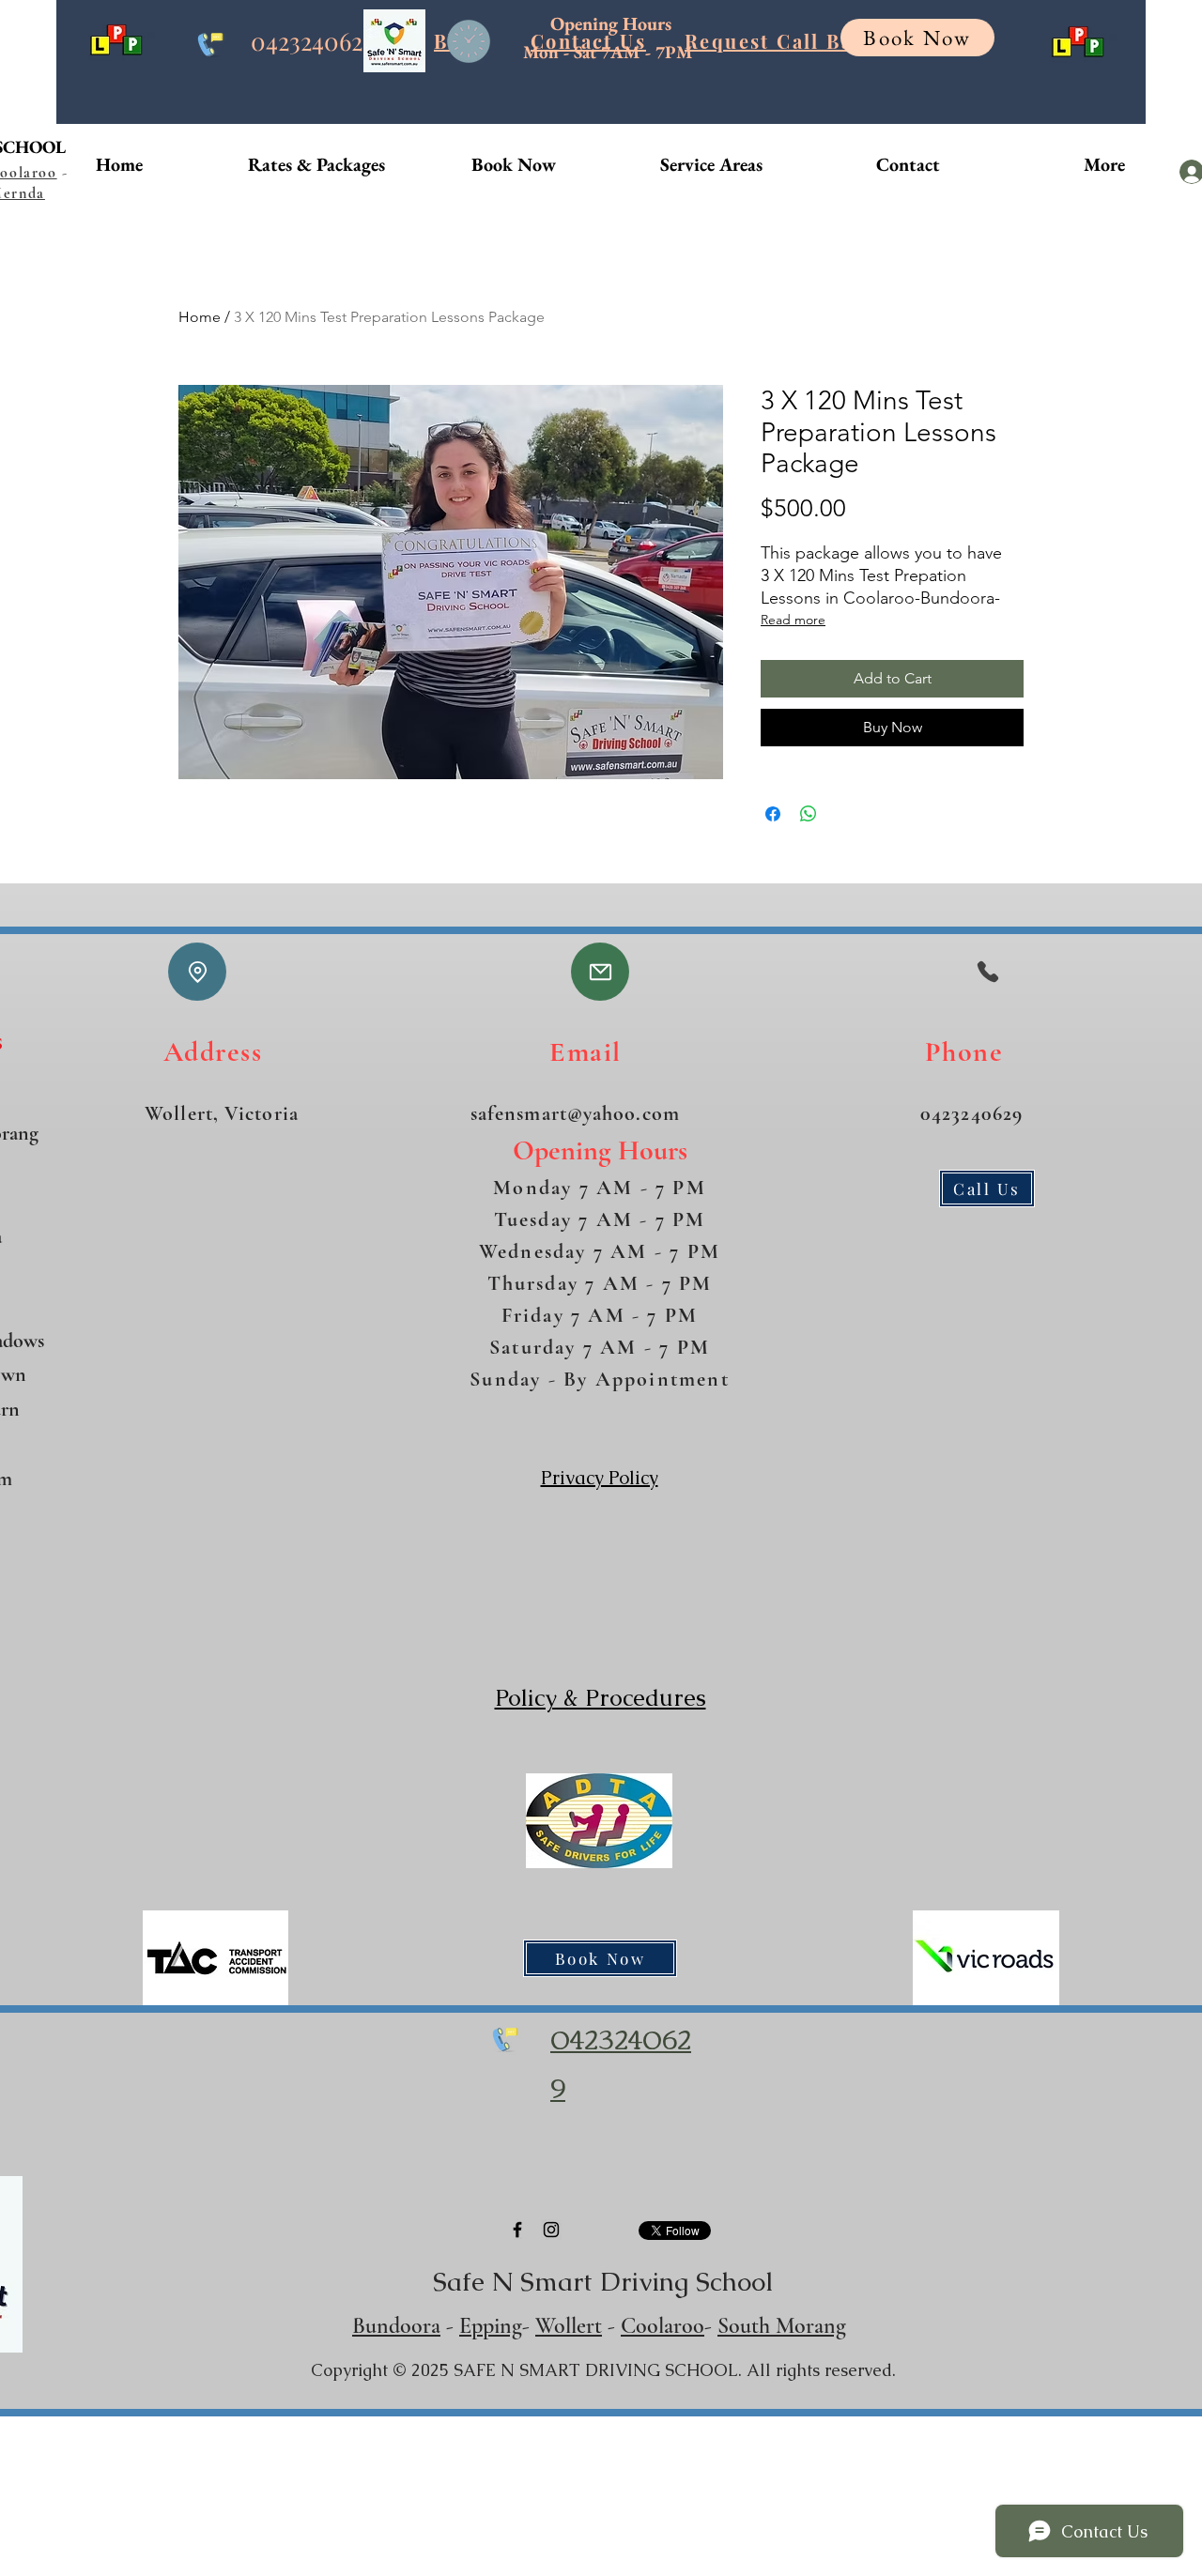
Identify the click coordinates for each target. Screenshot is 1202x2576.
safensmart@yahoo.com (575, 1113)
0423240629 (313, 41)
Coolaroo (663, 2326)
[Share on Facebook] (773, 814)
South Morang (782, 2326)
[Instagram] (551, 2230)
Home (200, 317)
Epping (491, 2326)
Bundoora (396, 2326)
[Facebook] (517, 2230)
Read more (793, 620)
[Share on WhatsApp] (809, 814)
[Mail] (600, 972)
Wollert (569, 2326)
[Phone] (987, 972)
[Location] (197, 972)
